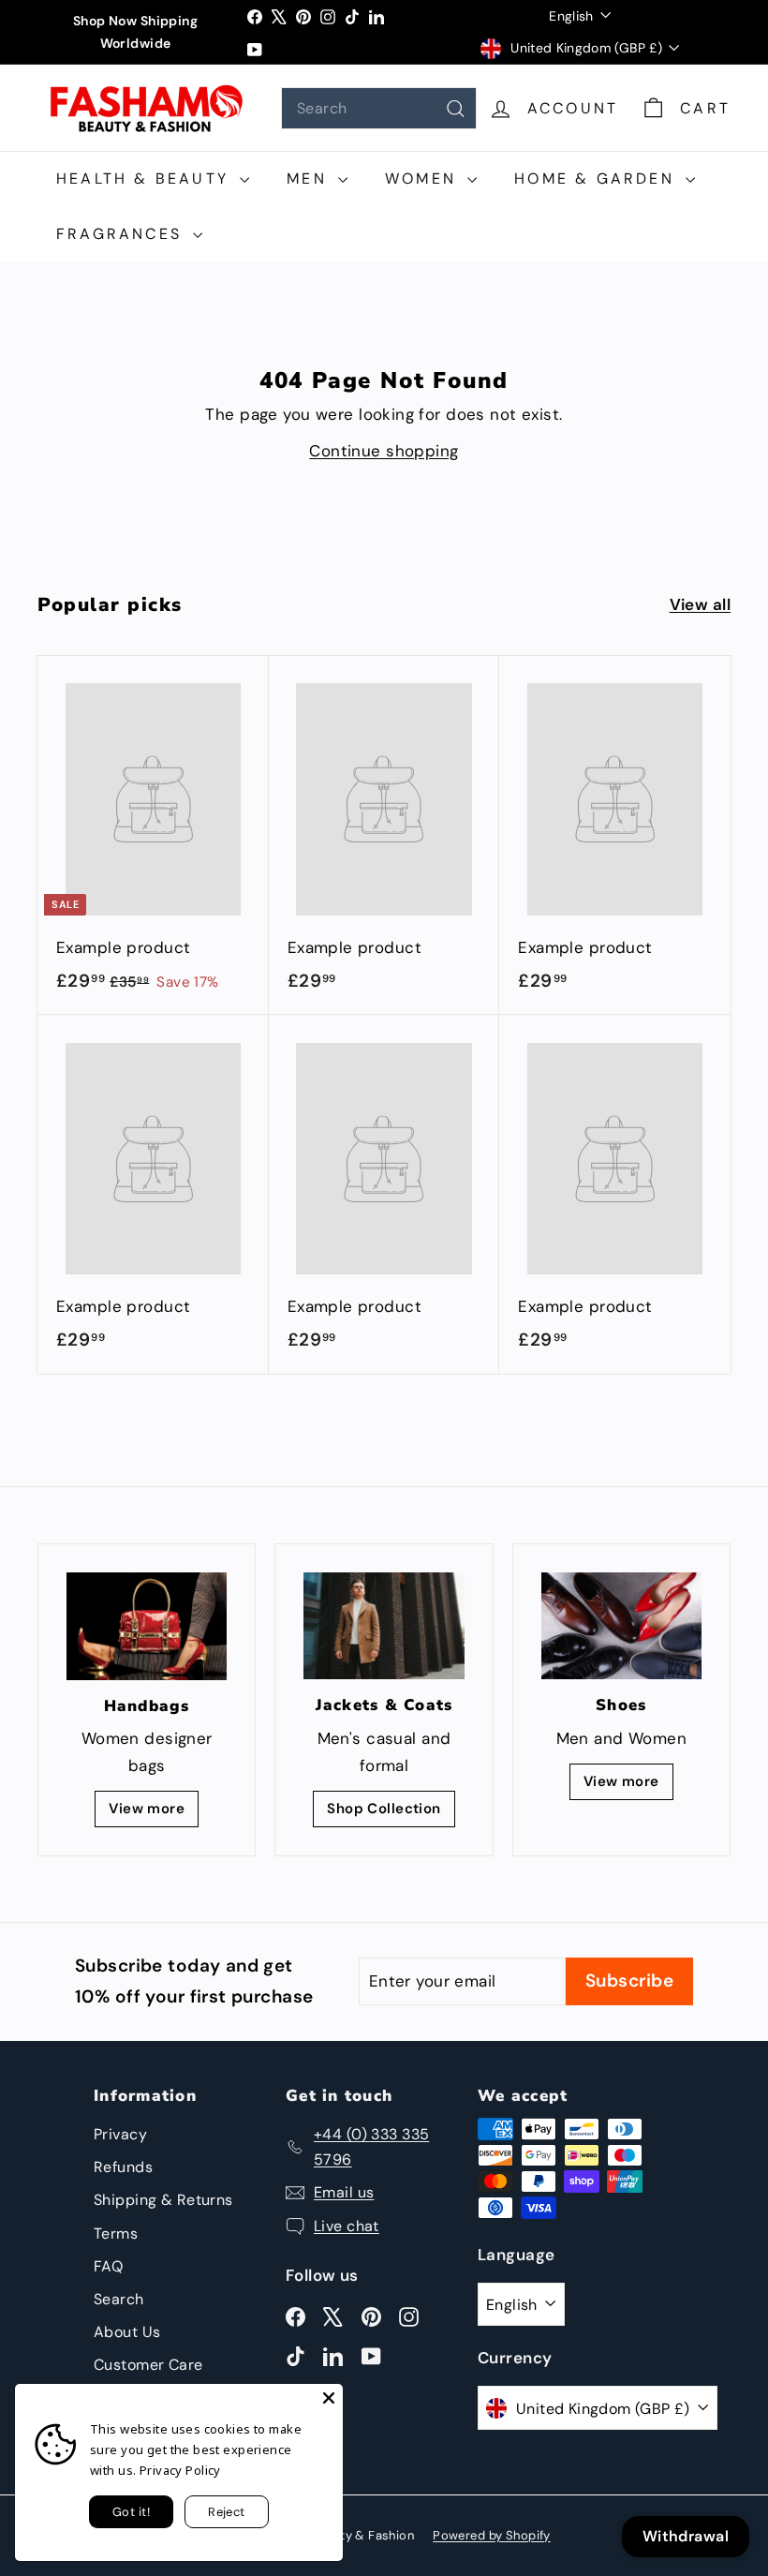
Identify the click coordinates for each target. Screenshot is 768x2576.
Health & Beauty (146, 179)
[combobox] (379, 108)
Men (310, 179)
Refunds (123, 2167)
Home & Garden (598, 179)
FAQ (108, 2266)
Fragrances (122, 234)
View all (700, 604)
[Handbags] (147, 1626)
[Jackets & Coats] (384, 1626)
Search (119, 2299)
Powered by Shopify (492, 2535)
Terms (116, 2234)
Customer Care (148, 2365)
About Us (127, 2332)
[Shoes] (621, 1626)
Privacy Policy (180, 2470)
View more (147, 1809)
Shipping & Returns (163, 2200)
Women (424, 179)
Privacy (120, 2134)
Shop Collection (384, 1809)
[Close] (329, 2398)
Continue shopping (384, 451)
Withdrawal (686, 2536)
